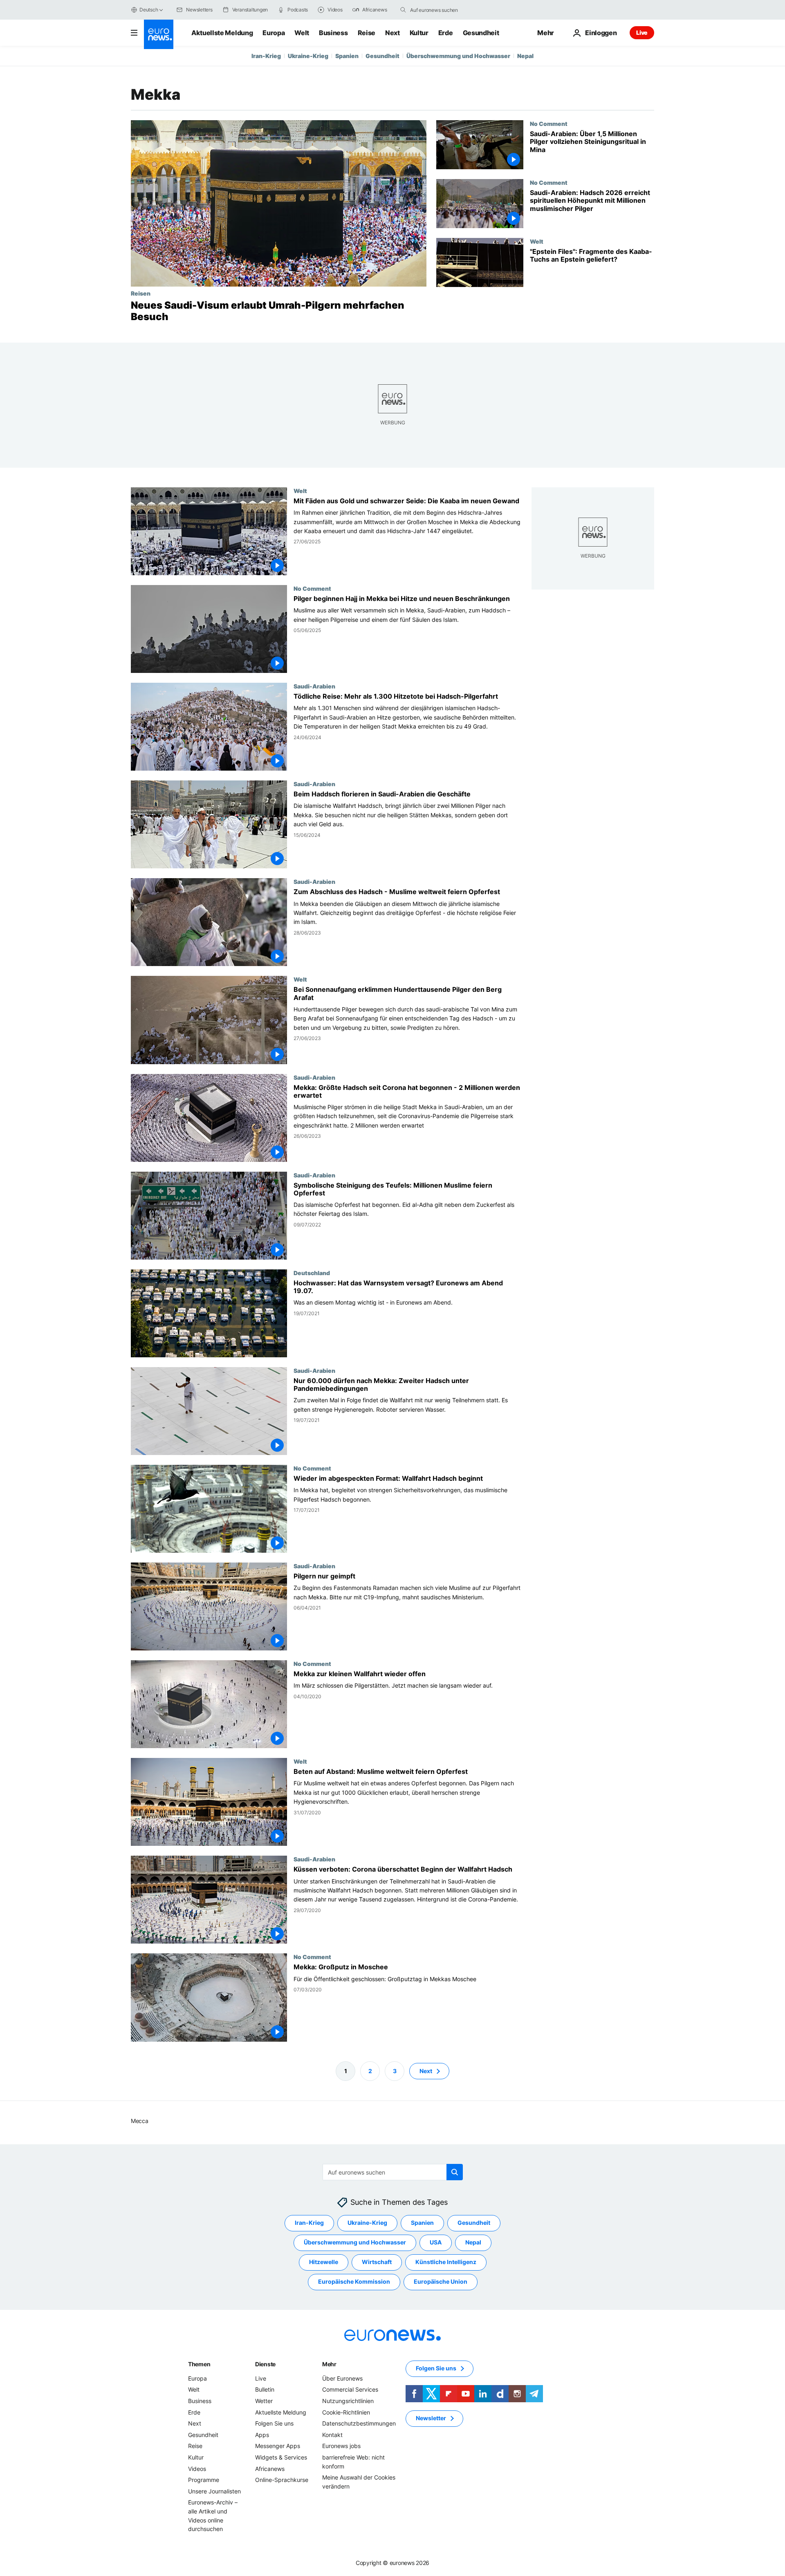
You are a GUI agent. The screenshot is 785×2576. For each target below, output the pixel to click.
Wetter (264, 2401)
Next (392, 33)
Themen (199, 2364)
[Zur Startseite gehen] (159, 34)
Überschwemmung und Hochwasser (458, 56)
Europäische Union (441, 2281)
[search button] (403, 10)
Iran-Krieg (266, 56)
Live (642, 33)
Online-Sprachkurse (282, 2480)
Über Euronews (342, 2378)
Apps (262, 2435)
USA (436, 2242)
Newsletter (431, 2418)
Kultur (419, 33)
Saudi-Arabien (314, 686)
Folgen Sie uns (274, 2423)
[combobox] (444, 10)
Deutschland (312, 1273)
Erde (446, 33)
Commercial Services (350, 2389)
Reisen (141, 293)
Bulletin (265, 2389)
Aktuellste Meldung (222, 33)
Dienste (265, 2364)
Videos (197, 2468)
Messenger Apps (278, 2446)
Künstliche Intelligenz (446, 2262)
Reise (367, 33)
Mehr (329, 2364)
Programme (204, 2480)
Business (333, 33)
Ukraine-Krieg (308, 56)
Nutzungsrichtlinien (348, 2401)
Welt (302, 33)
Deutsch (149, 10)
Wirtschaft (377, 2262)
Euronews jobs (341, 2446)
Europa (274, 33)
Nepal (525, 56)
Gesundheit (481, 33)
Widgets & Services (281, 2457)
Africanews (270, 2468)
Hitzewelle (324, 2262)
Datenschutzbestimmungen (359, 2423)
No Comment (549, 123)
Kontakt (332, 2435)
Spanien (347, 56)
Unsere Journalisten (214, 2491)
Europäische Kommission (354, 2281)
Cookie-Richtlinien (346, 2412)
